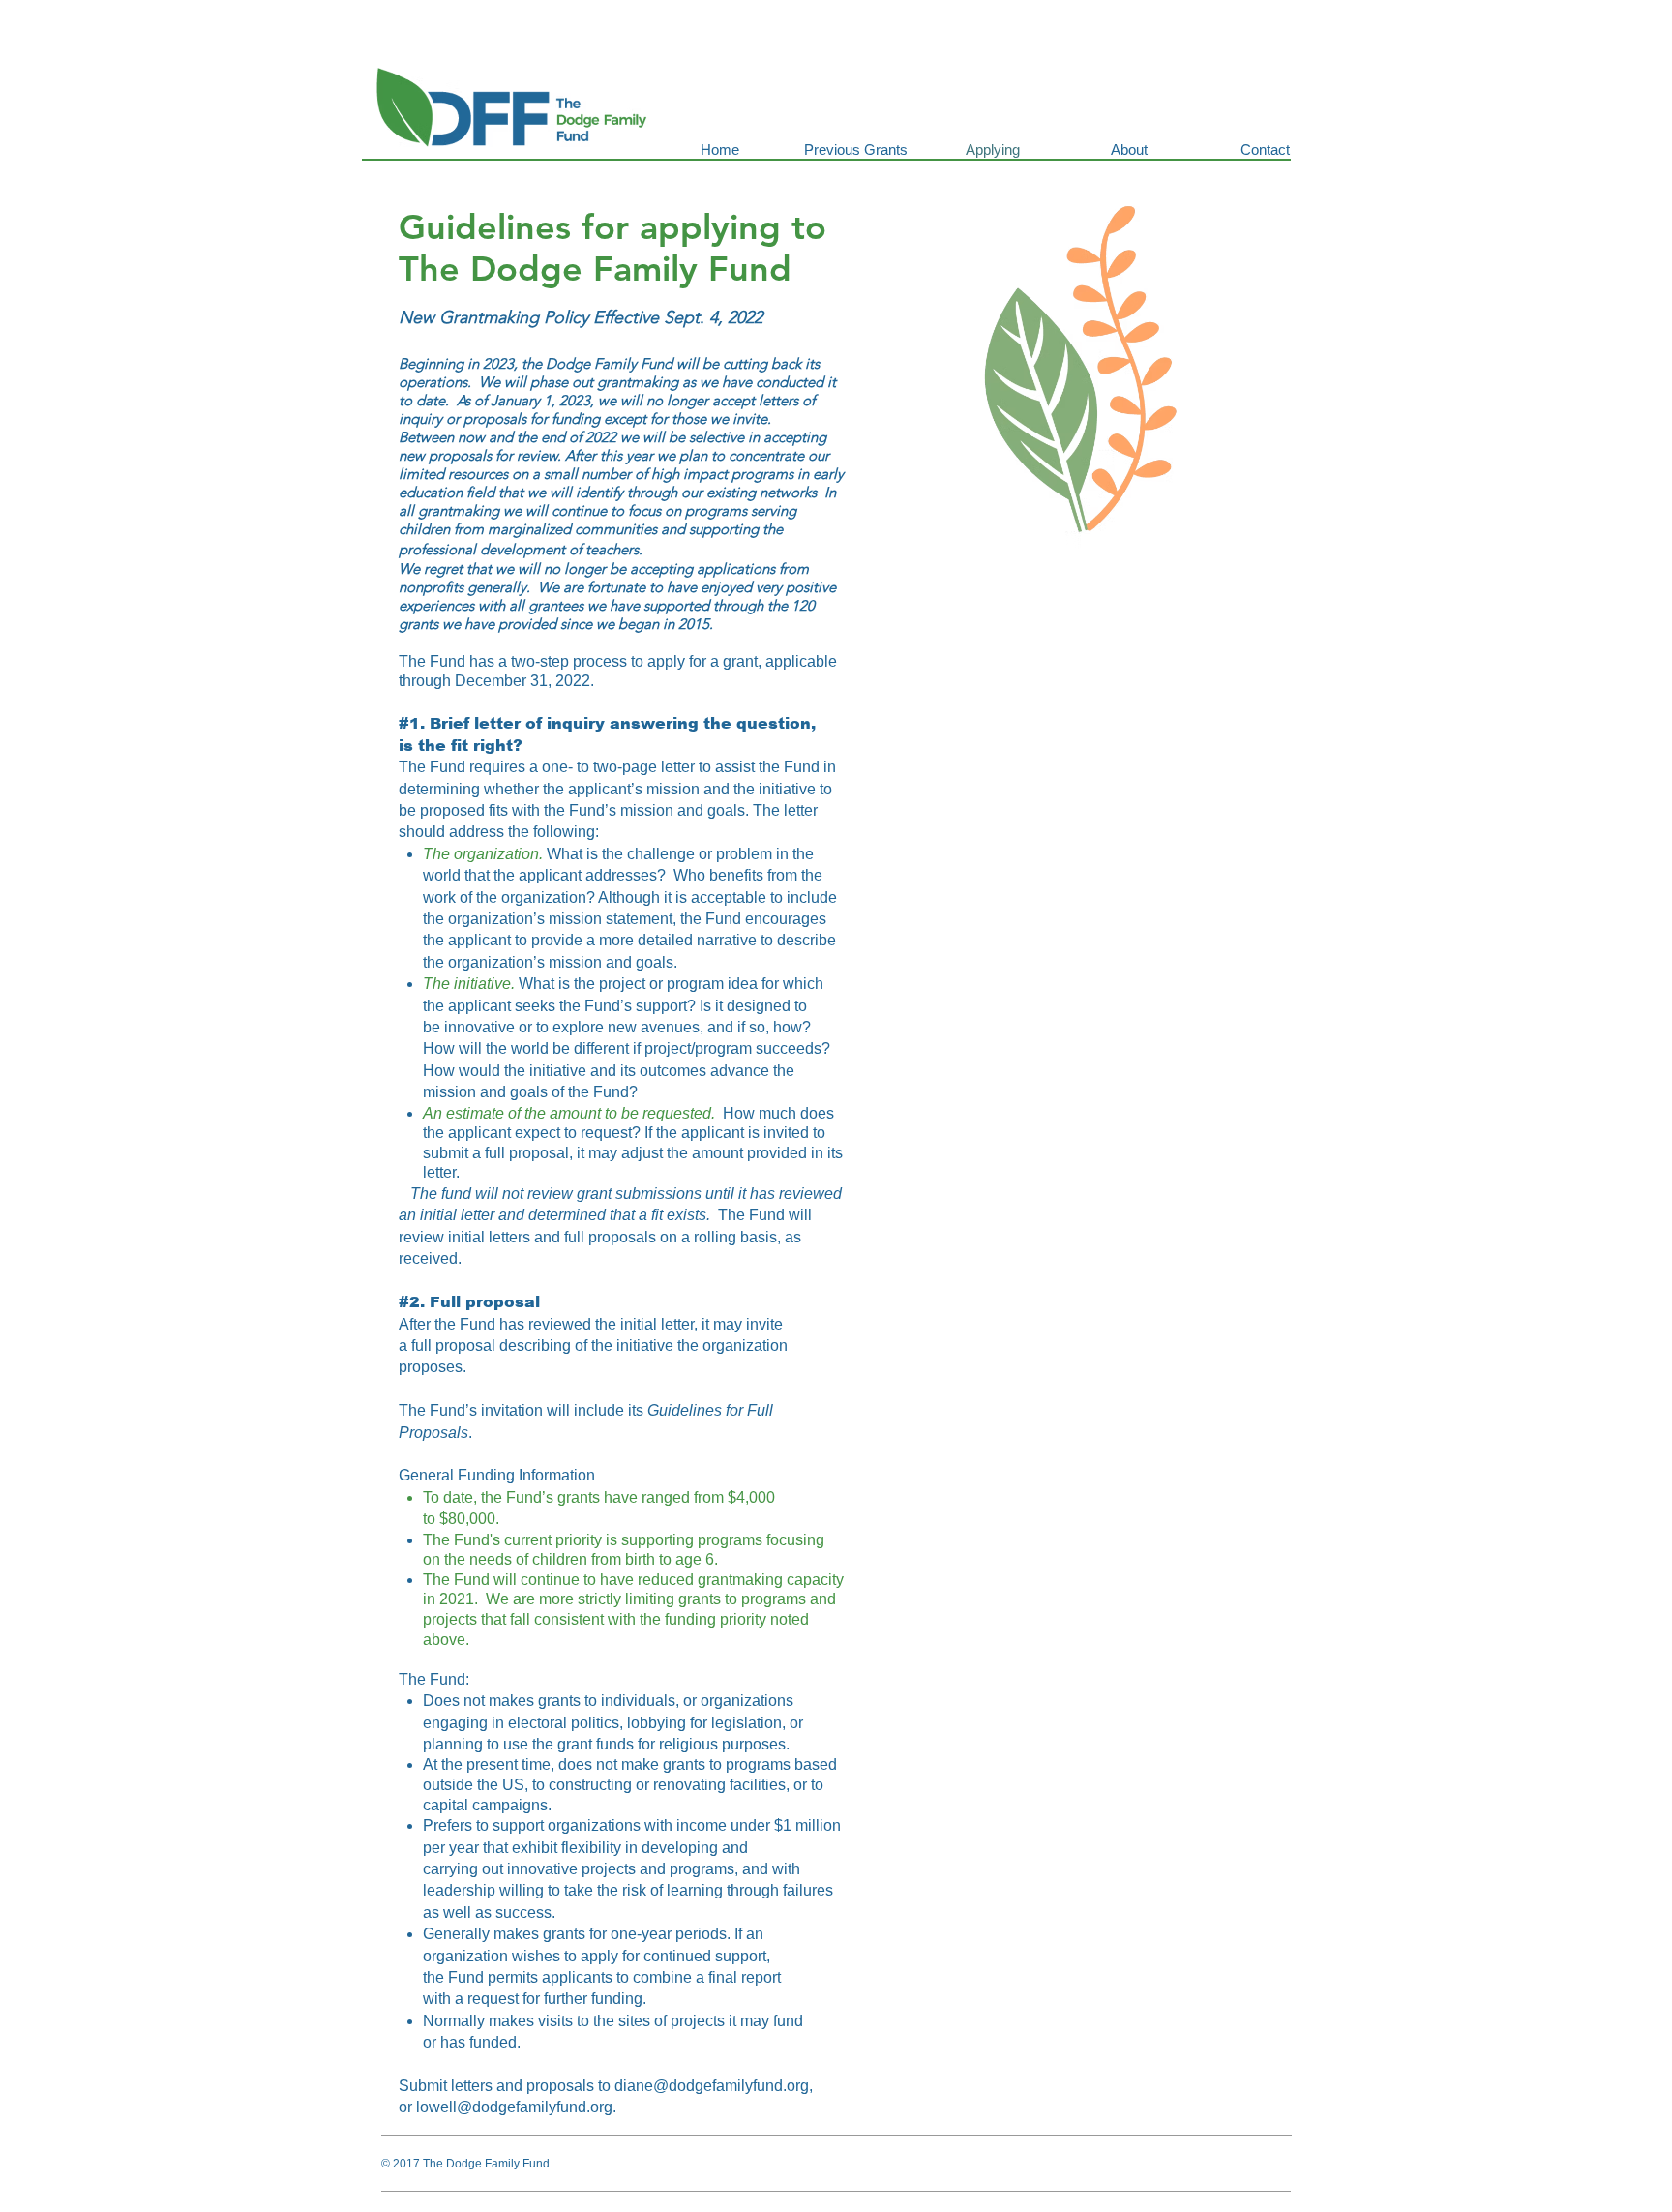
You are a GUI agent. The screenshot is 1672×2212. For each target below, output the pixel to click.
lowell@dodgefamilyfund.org (514, 2107)
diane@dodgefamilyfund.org (712, 2086)
